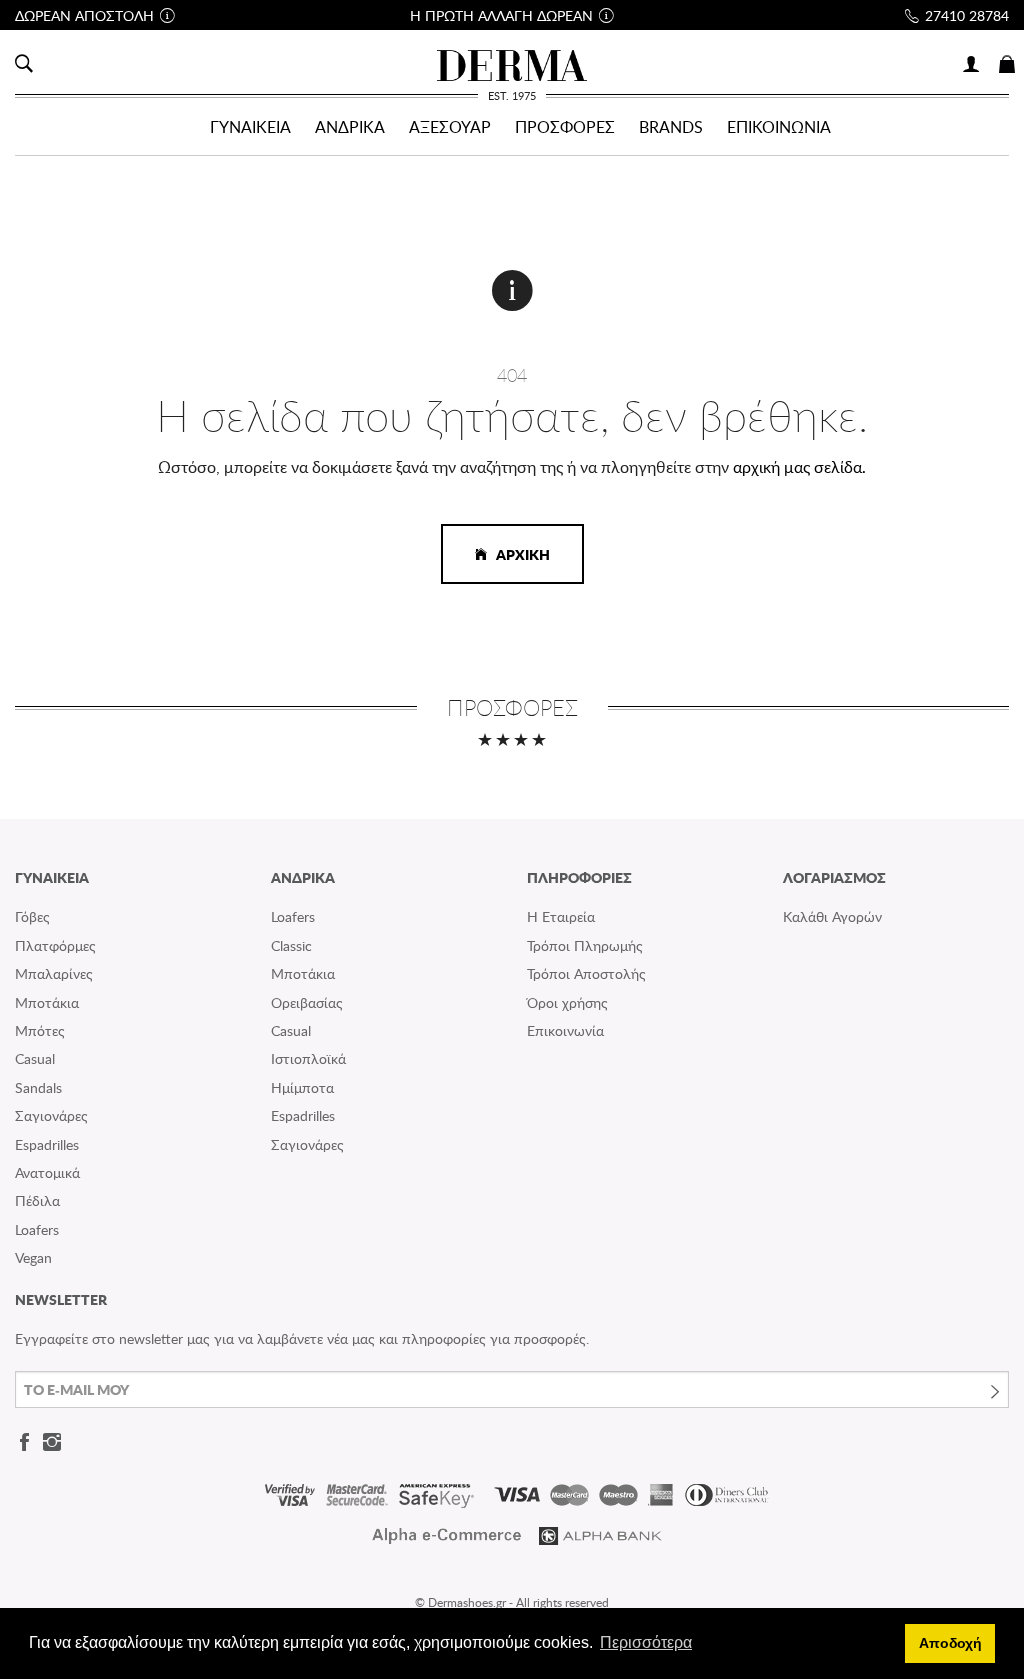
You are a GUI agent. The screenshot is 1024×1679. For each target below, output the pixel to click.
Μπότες (40, 1030)
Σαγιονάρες (51, 1115)
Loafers (37, 1229)
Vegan (33, 1257)
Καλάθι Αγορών (832, 916)
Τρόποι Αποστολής (586, 973)
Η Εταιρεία (561, 916)
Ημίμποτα (302, 1087)
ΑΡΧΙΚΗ (518, 554)
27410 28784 (967, 15)
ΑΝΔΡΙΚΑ (350, 127)
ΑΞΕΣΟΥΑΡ (450, 127)
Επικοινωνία (565, 1030)
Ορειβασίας (307, 1002)
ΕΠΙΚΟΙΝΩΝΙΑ (779, 127)
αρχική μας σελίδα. (799, 467)
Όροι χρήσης (567, 1002)
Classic (291, 945)
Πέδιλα (37, 1200)
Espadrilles (47, 1144)
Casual (35, 1058)
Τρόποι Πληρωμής (585, 945)
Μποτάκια (47, 1002)
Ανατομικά (47, 1172)
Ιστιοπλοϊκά (308, 1058)
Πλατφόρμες (55, 945)
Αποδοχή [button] (950, 1643)
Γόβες (32, 916)
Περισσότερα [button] (646, 1642)
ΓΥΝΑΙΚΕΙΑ (250, 127)
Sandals (38, 1087)
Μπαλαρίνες (54, 973)
